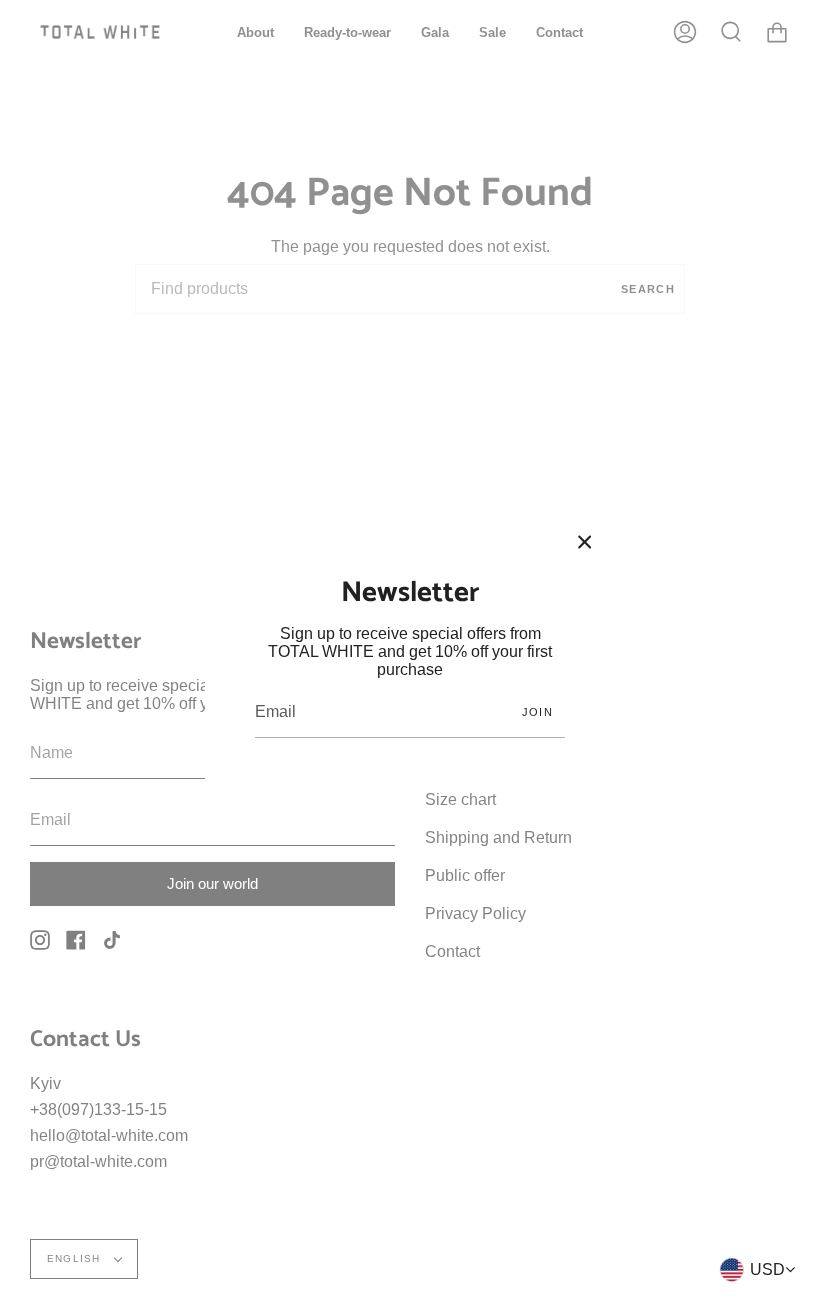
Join (537, 712)
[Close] (585, 542)
